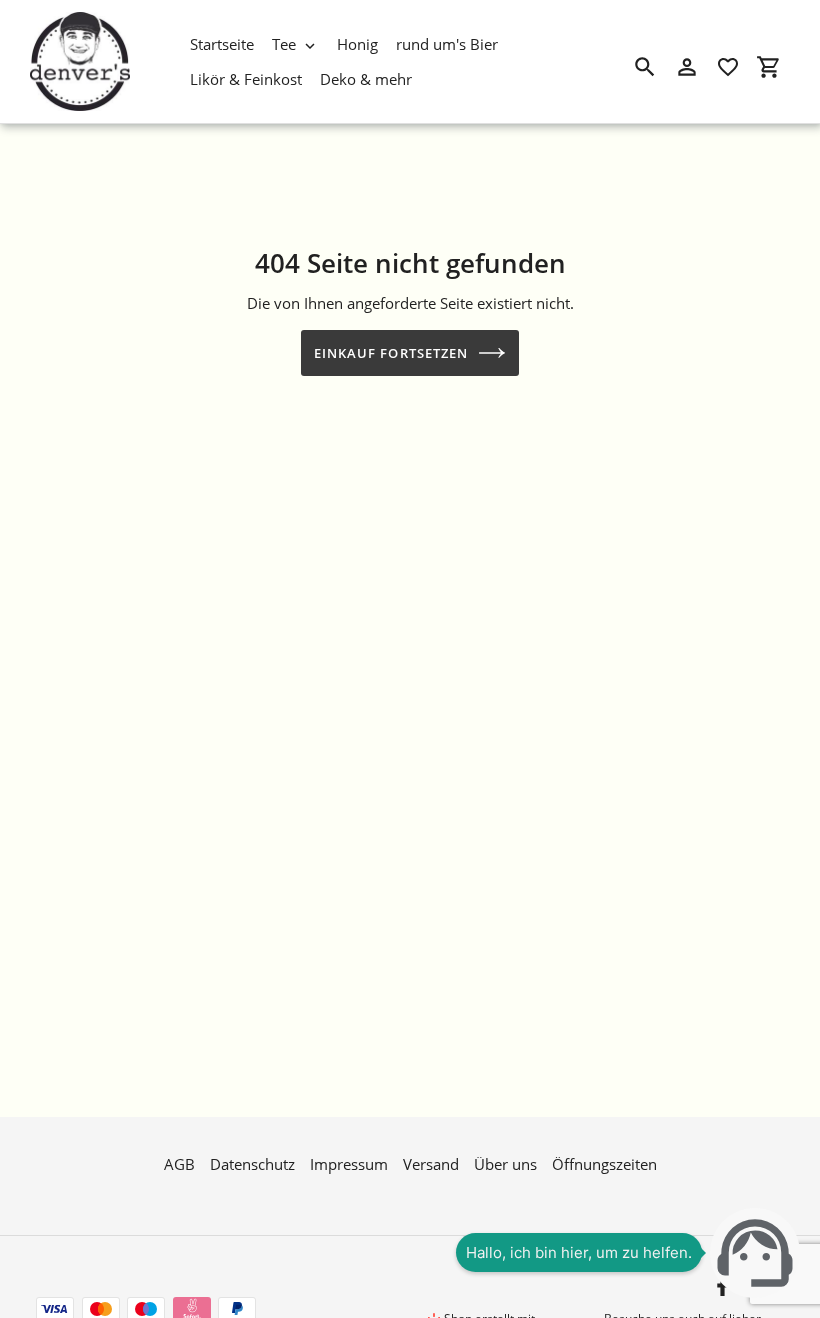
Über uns (505, 1164)
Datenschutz (252, 1164)
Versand (431, 1164)
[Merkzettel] (728, 67)
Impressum (349, 1164)
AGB (179, 1164)
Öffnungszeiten (604, 1164)
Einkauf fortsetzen (391, 353)
